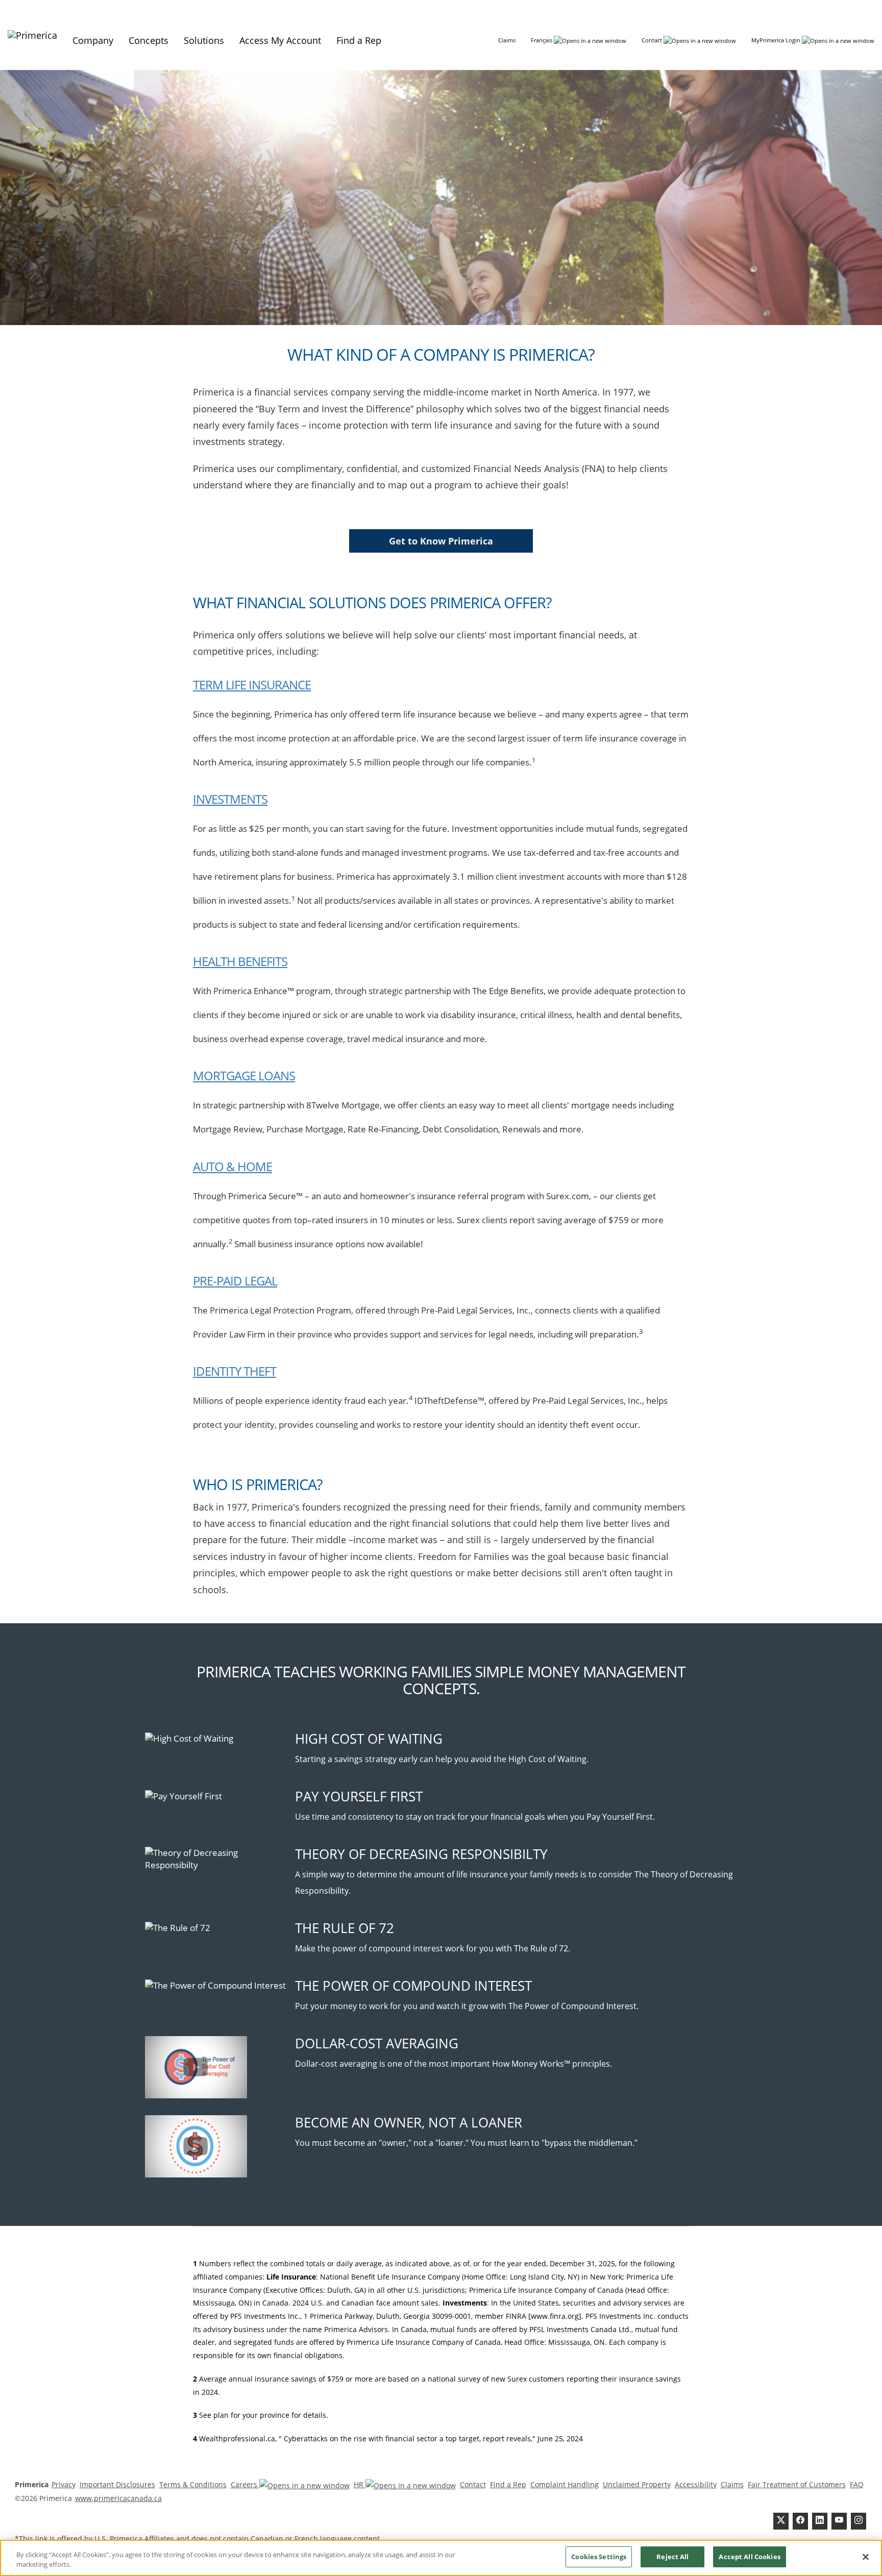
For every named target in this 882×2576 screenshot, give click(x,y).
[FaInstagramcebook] (859, 2521)
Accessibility (696, 2484)
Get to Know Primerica (441, 541)
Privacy (64, 2484)
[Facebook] (800, 2521)
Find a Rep (508, 2484)
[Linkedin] (820, 2521)
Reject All (672, 2557)
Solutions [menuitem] (204, 40)
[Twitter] (781, 2521)
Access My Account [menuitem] (280, 40)
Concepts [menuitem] (149, 40)
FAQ (857, 2484)
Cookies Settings (599, 2557)
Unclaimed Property (637, 2484)
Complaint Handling (565, 2484)
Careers (245, 2484)
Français (542, 40)
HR (360, 2484)
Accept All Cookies (749, 2557)
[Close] (866, 2557)
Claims (507, 40)
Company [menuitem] (93, 40)
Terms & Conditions (193, 2484)
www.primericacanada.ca (118, 2498)
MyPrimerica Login (777, 40)
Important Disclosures (117, 2484)
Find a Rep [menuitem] (359, 40)
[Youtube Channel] (839, 2521)
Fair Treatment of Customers (797, 2484)
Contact (653, 40)
